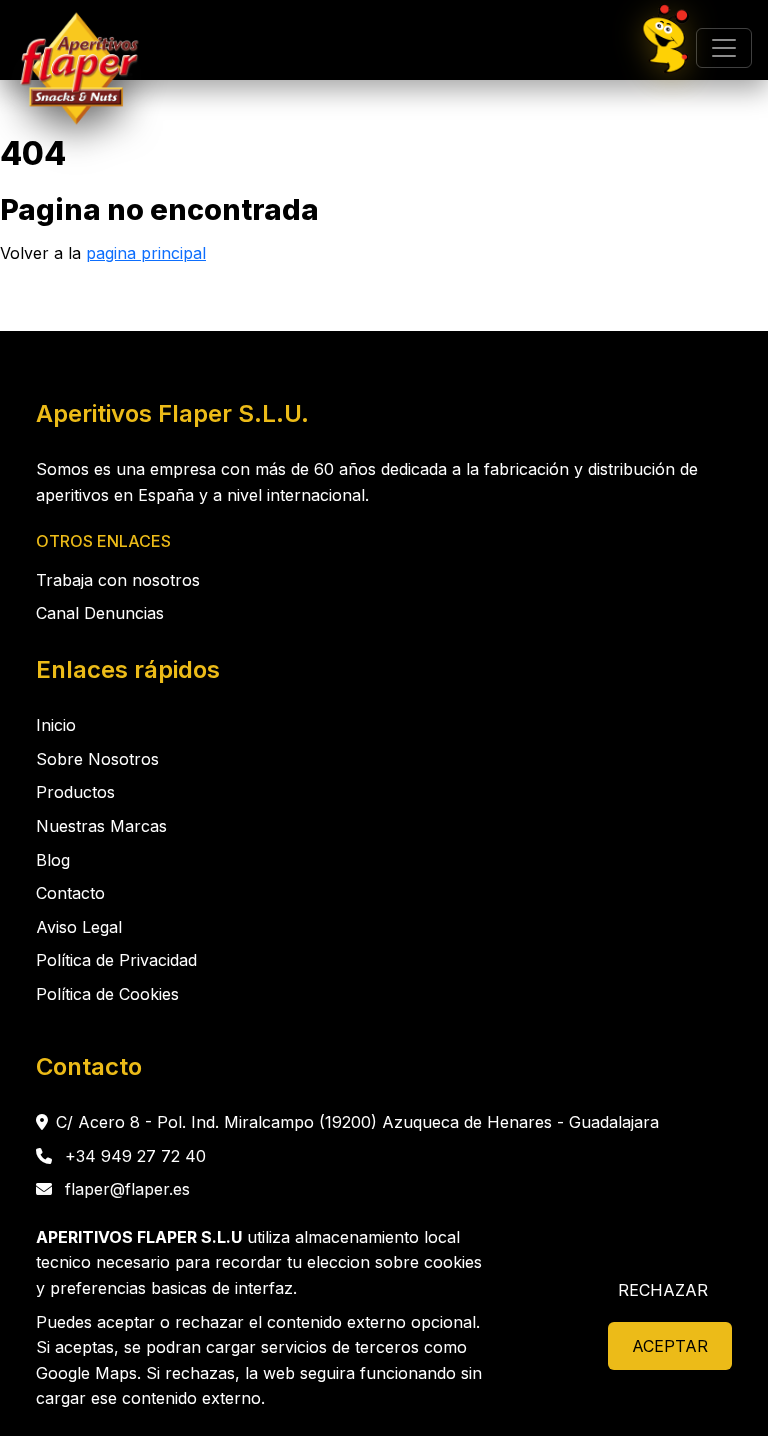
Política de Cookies (107, 994)
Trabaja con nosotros (118, 580)
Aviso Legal (79, 927)
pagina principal (146, 253)
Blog (53, 860)
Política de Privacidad (116, 960)
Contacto (70, 893)
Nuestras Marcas (101, 826)
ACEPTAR (670, 1346)
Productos (75, 792)
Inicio (56, 725)
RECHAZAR (663, 1290)
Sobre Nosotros (97, 759)
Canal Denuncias (100, 613)
